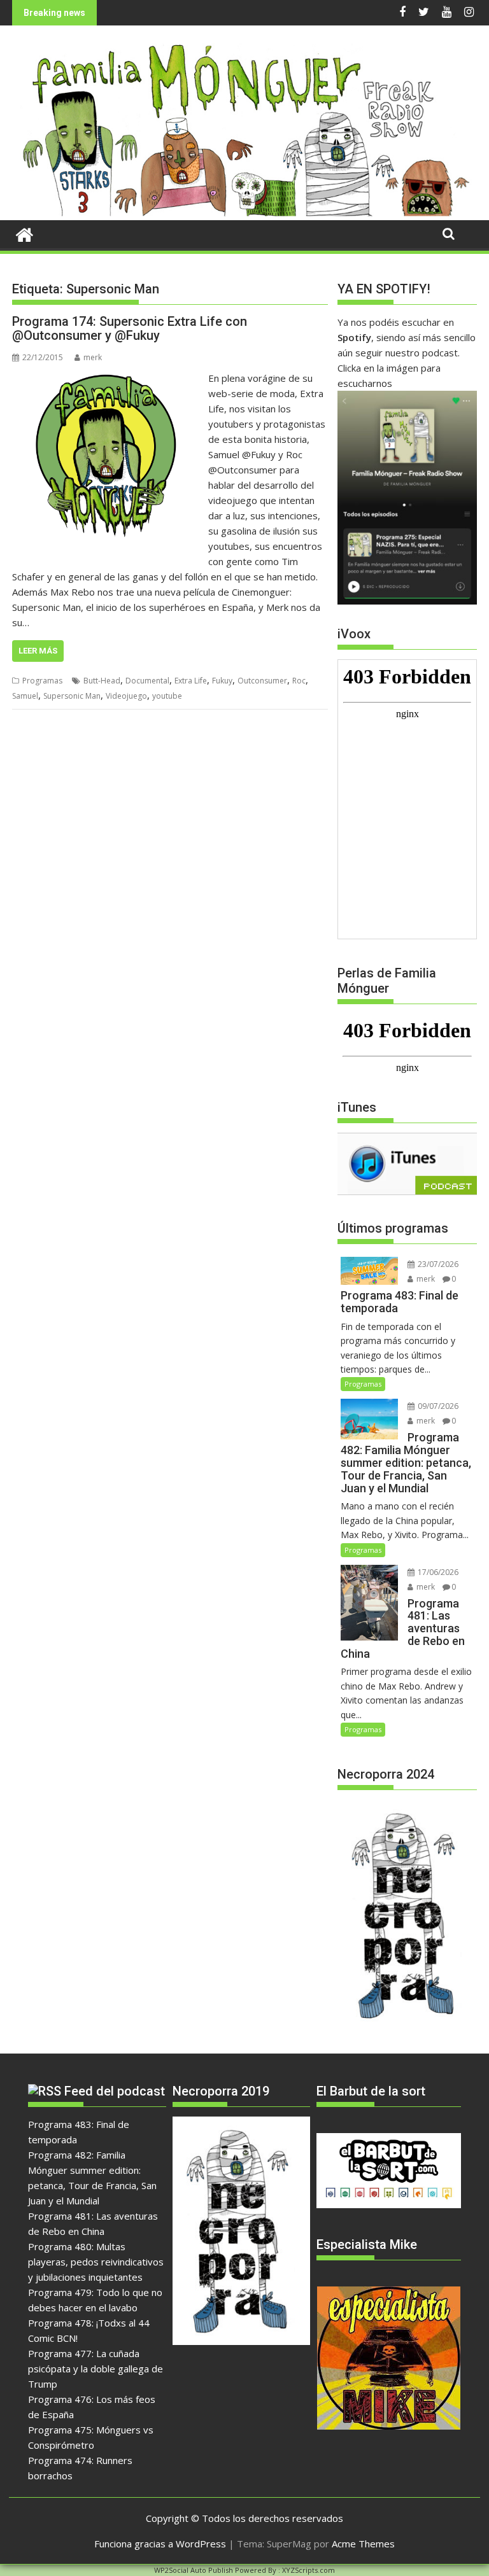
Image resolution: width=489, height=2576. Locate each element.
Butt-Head (102, 681)
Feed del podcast (115, 2091)
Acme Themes (363, 2544)
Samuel (25, 696)
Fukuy (222, 681)
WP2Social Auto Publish (194, 2570)
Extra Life (191, 681)
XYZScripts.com (308, 2570)
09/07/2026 (437, 1406)
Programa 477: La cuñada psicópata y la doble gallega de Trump (96, 2369)
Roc (299, 681)
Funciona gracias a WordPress (160, 2544)
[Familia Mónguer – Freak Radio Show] (244, 213)
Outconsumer (262, 681)
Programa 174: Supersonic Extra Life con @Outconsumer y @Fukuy (130, 328)
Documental (147, 681)
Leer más (38, 651)
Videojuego (126, 696)
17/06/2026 (437, 1572)
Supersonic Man (72, 696)
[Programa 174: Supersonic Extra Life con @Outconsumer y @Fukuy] (107, 378)
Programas (42, 681)
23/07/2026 (437, 1264)
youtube (167, 696)
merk (93, 357)
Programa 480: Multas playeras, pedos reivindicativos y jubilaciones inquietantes (96, 2262)
